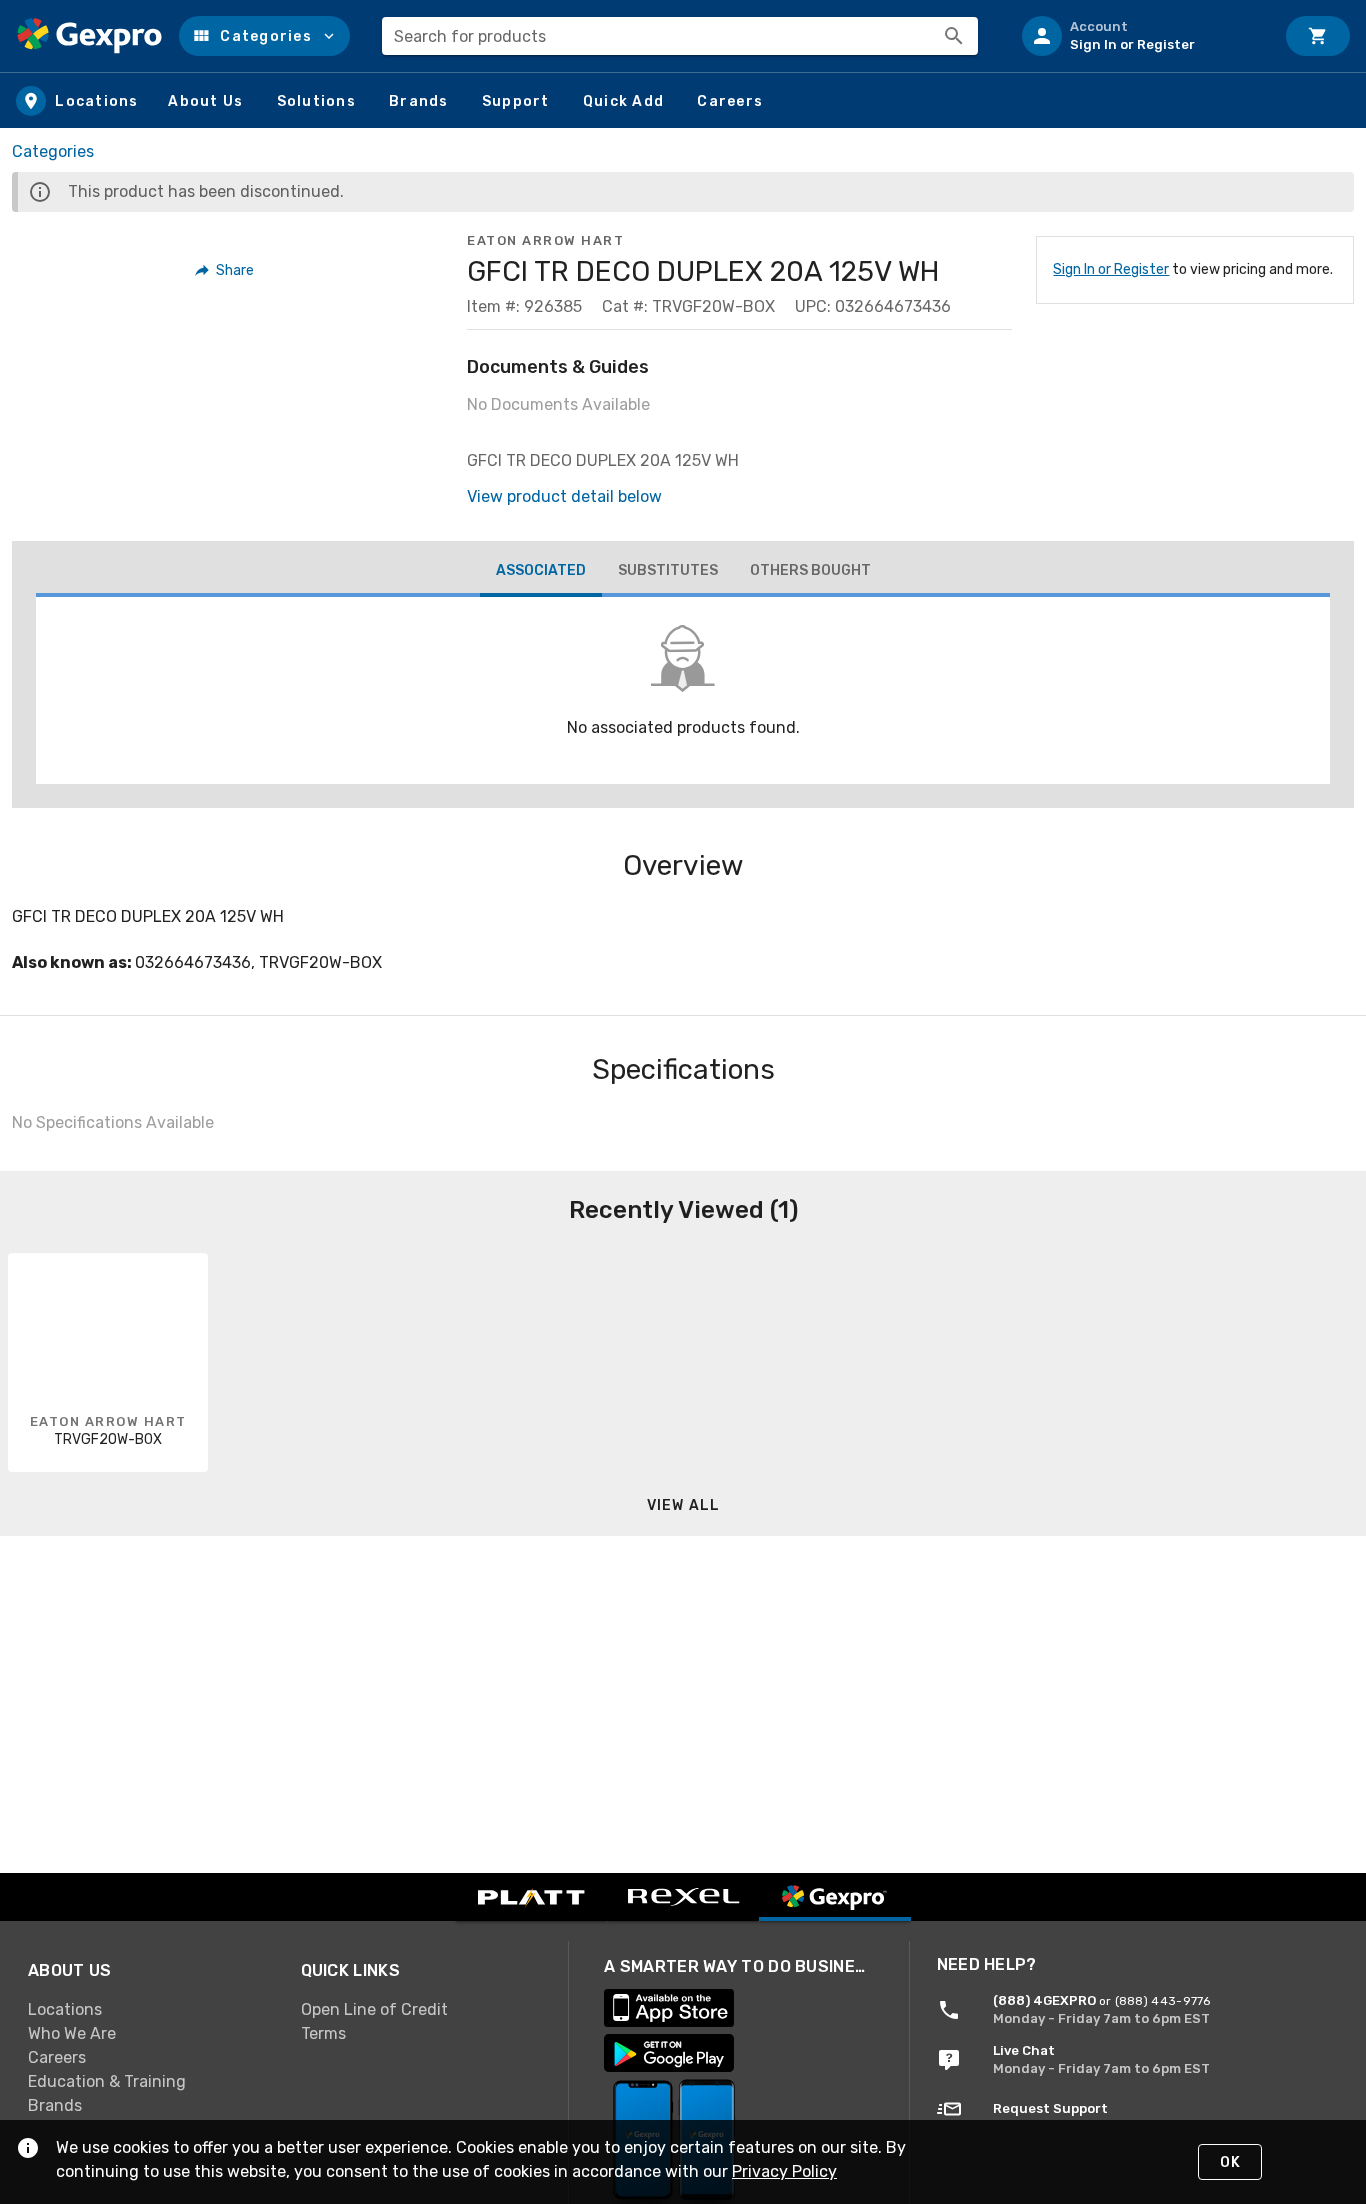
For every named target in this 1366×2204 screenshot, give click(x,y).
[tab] (541, 573)
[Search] (954, 36)
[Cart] (1318, 36)
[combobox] (680, 36)
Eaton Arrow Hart (545, 240)
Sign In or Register (1111, 269)
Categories (53, 151)
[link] (148, 2009)
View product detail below (564, 496)
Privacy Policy (784, 2171)
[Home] (89, 36)
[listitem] (1140, 36)
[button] (264, 36)
